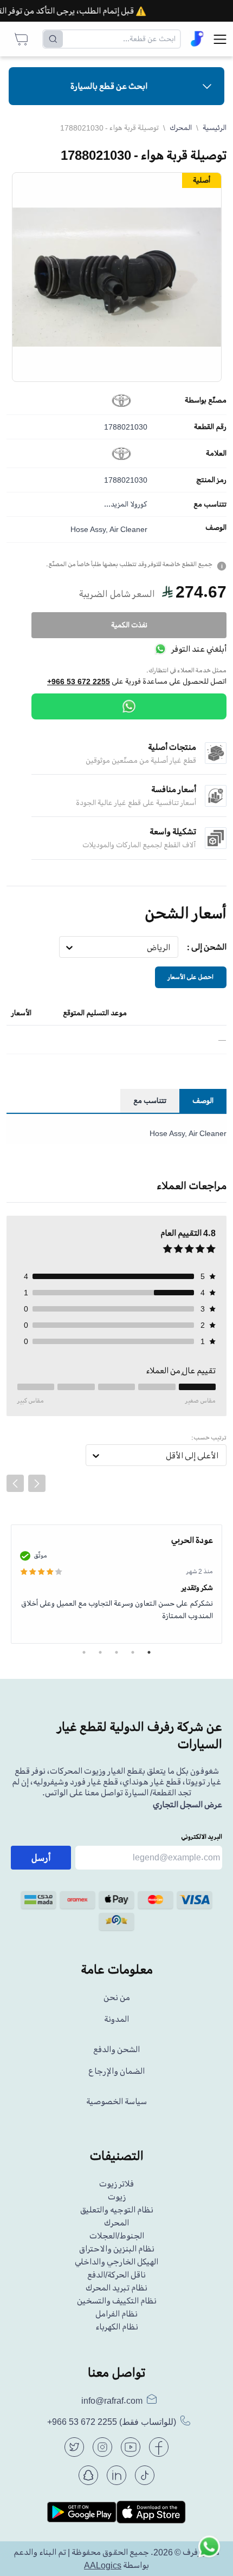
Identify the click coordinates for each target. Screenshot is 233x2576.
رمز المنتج (211, 480)
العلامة (216, 453)
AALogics (103, 2565)
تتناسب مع (210, 504)
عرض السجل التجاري (187, 1805)
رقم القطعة (210, 427)
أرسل (41, 1858)
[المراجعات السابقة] (15, 1483)
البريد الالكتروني (202, 1837)
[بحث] (53, 39)
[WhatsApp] (129, 706)
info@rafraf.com (112, 2400)
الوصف (216, 528)
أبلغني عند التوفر (199, 649)
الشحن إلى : (207, 947)
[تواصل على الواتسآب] (209, 2552)
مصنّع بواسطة (206, 400)
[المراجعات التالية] (37, 1483)
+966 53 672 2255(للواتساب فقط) (112, 2422)
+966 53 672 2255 (79, 682)
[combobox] (170, 948)
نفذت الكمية (129, 625)
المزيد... (116, 504)
